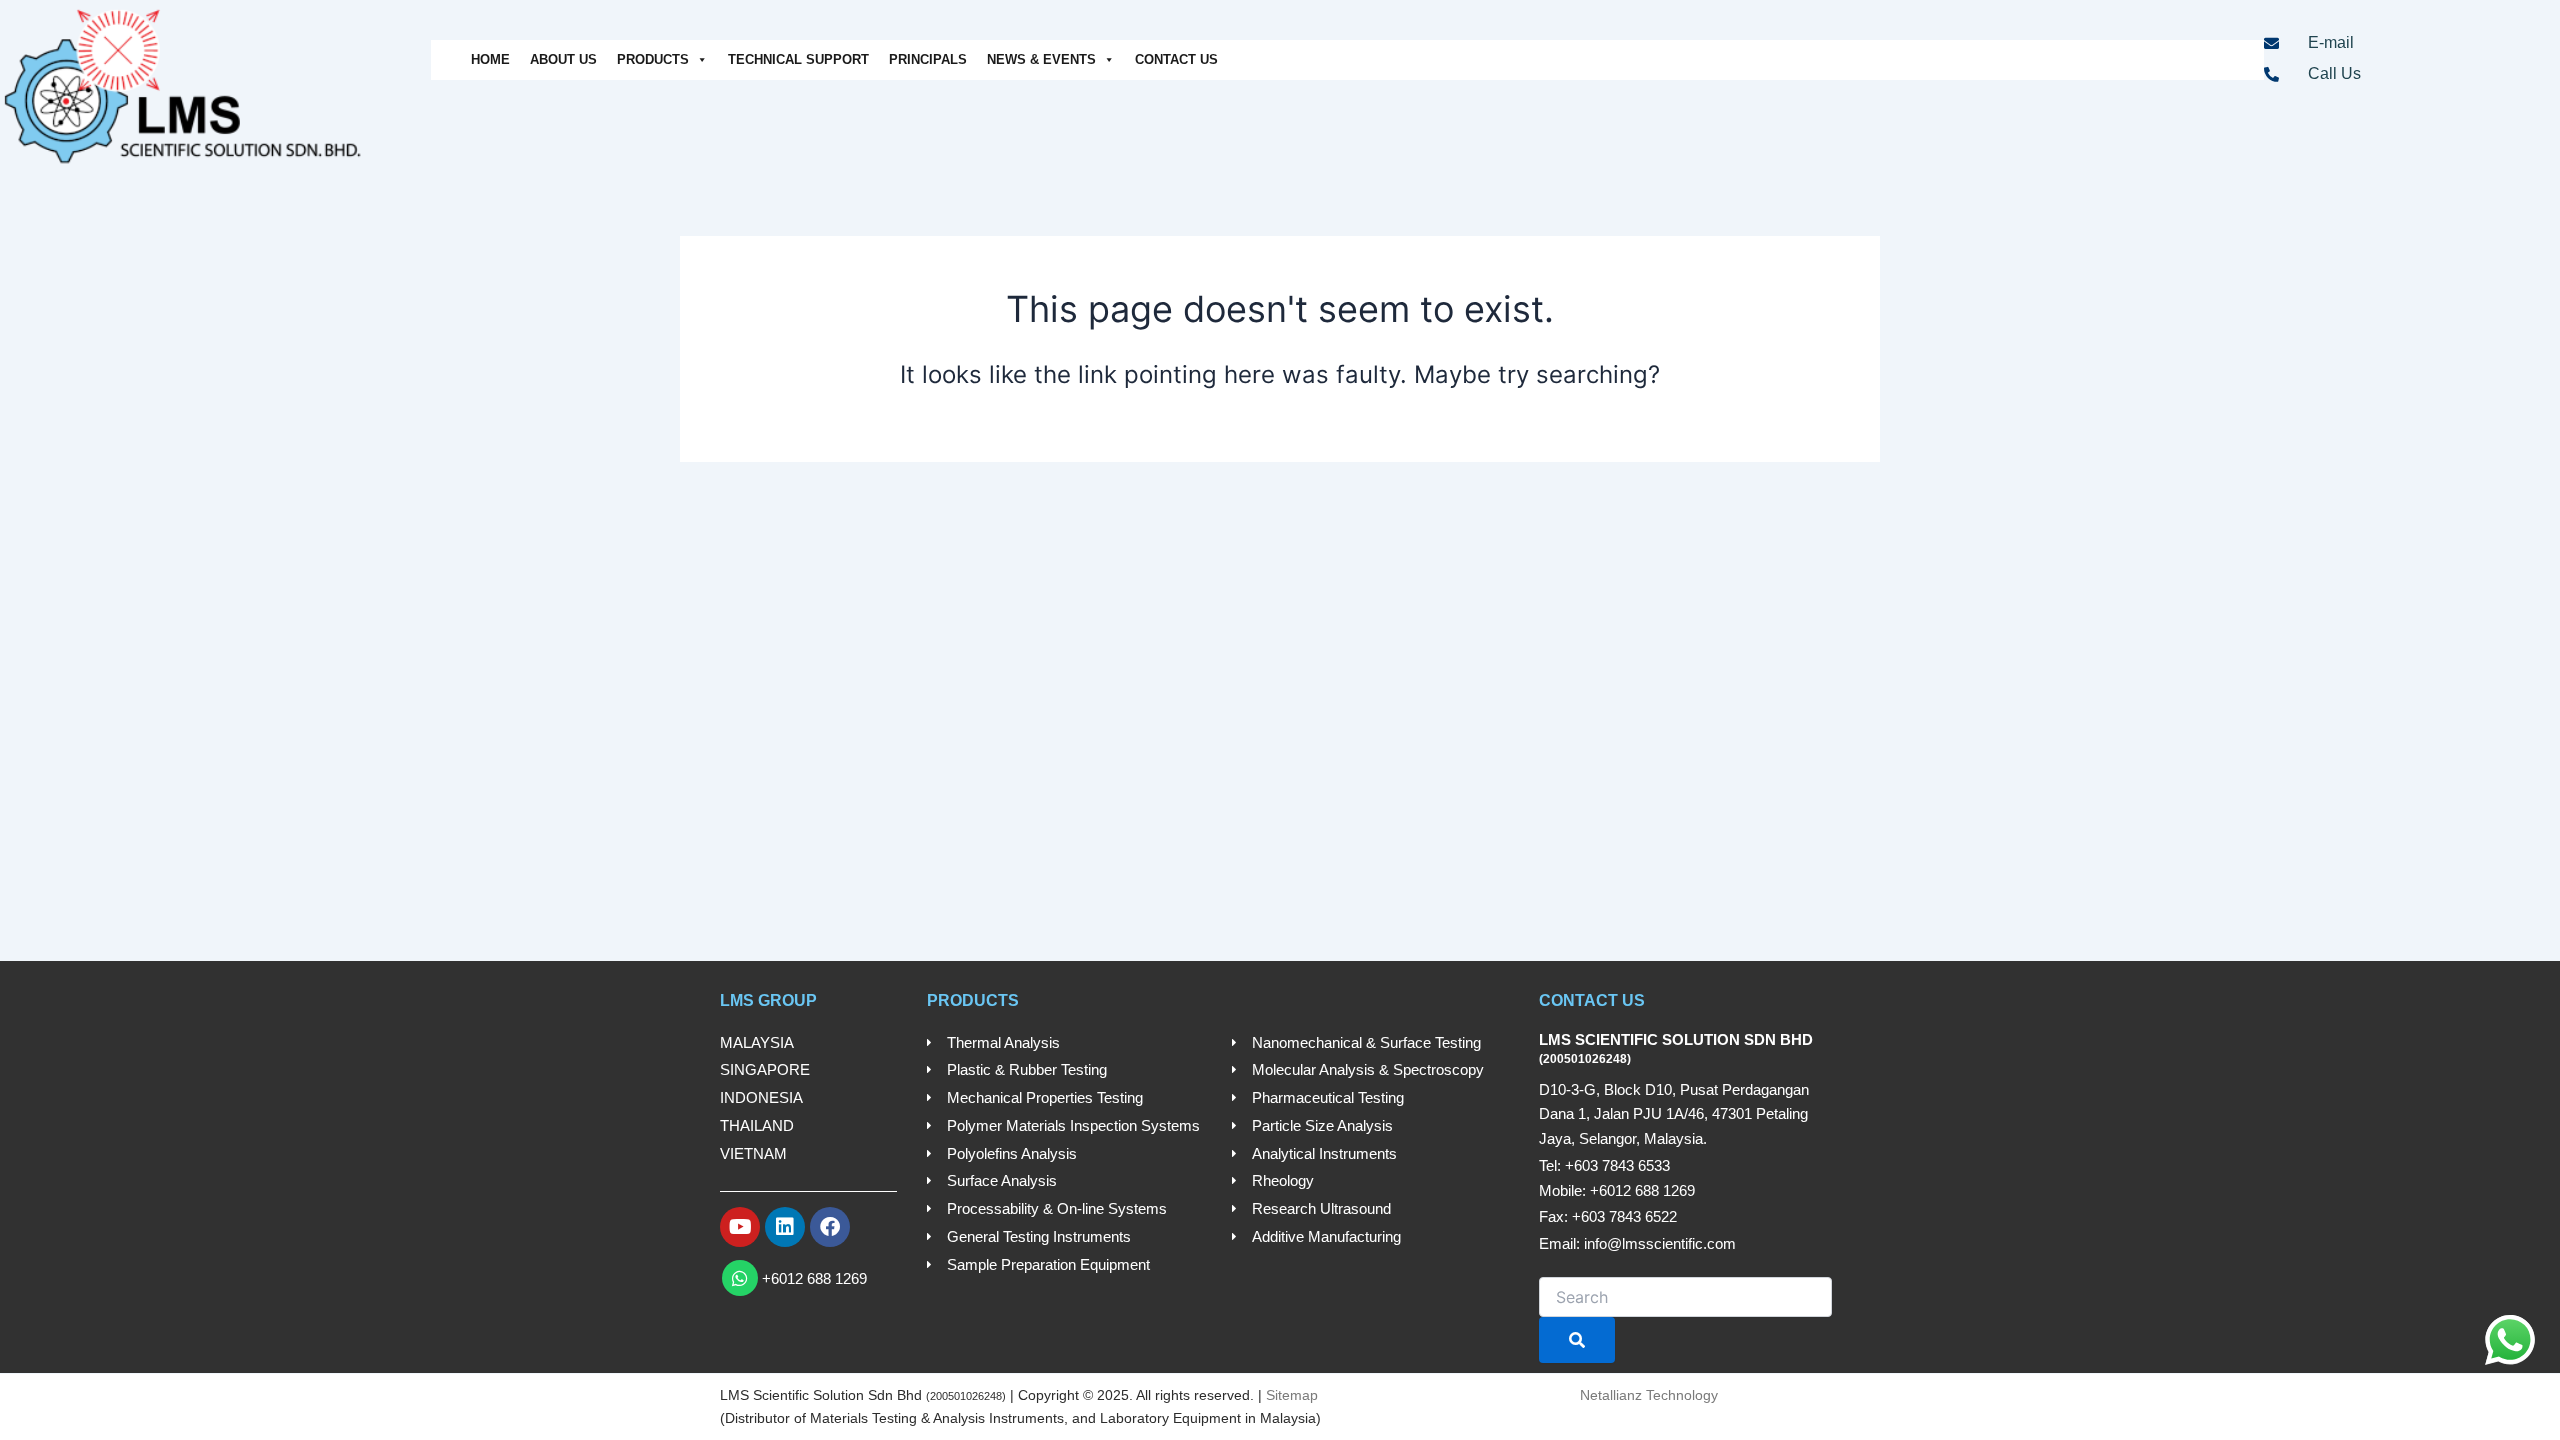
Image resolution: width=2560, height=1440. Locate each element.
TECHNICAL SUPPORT (798, 59)
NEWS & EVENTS (1041, 59)
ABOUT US (563, 59)
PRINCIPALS (928, 59)
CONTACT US (1176, 59)
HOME (490, 59)
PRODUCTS (653, 59)
